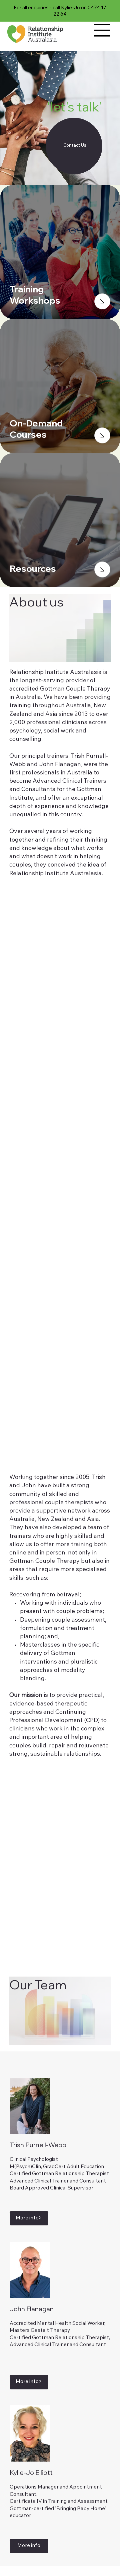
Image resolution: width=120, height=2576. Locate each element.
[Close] (102, 301)
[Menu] (102, 30)
